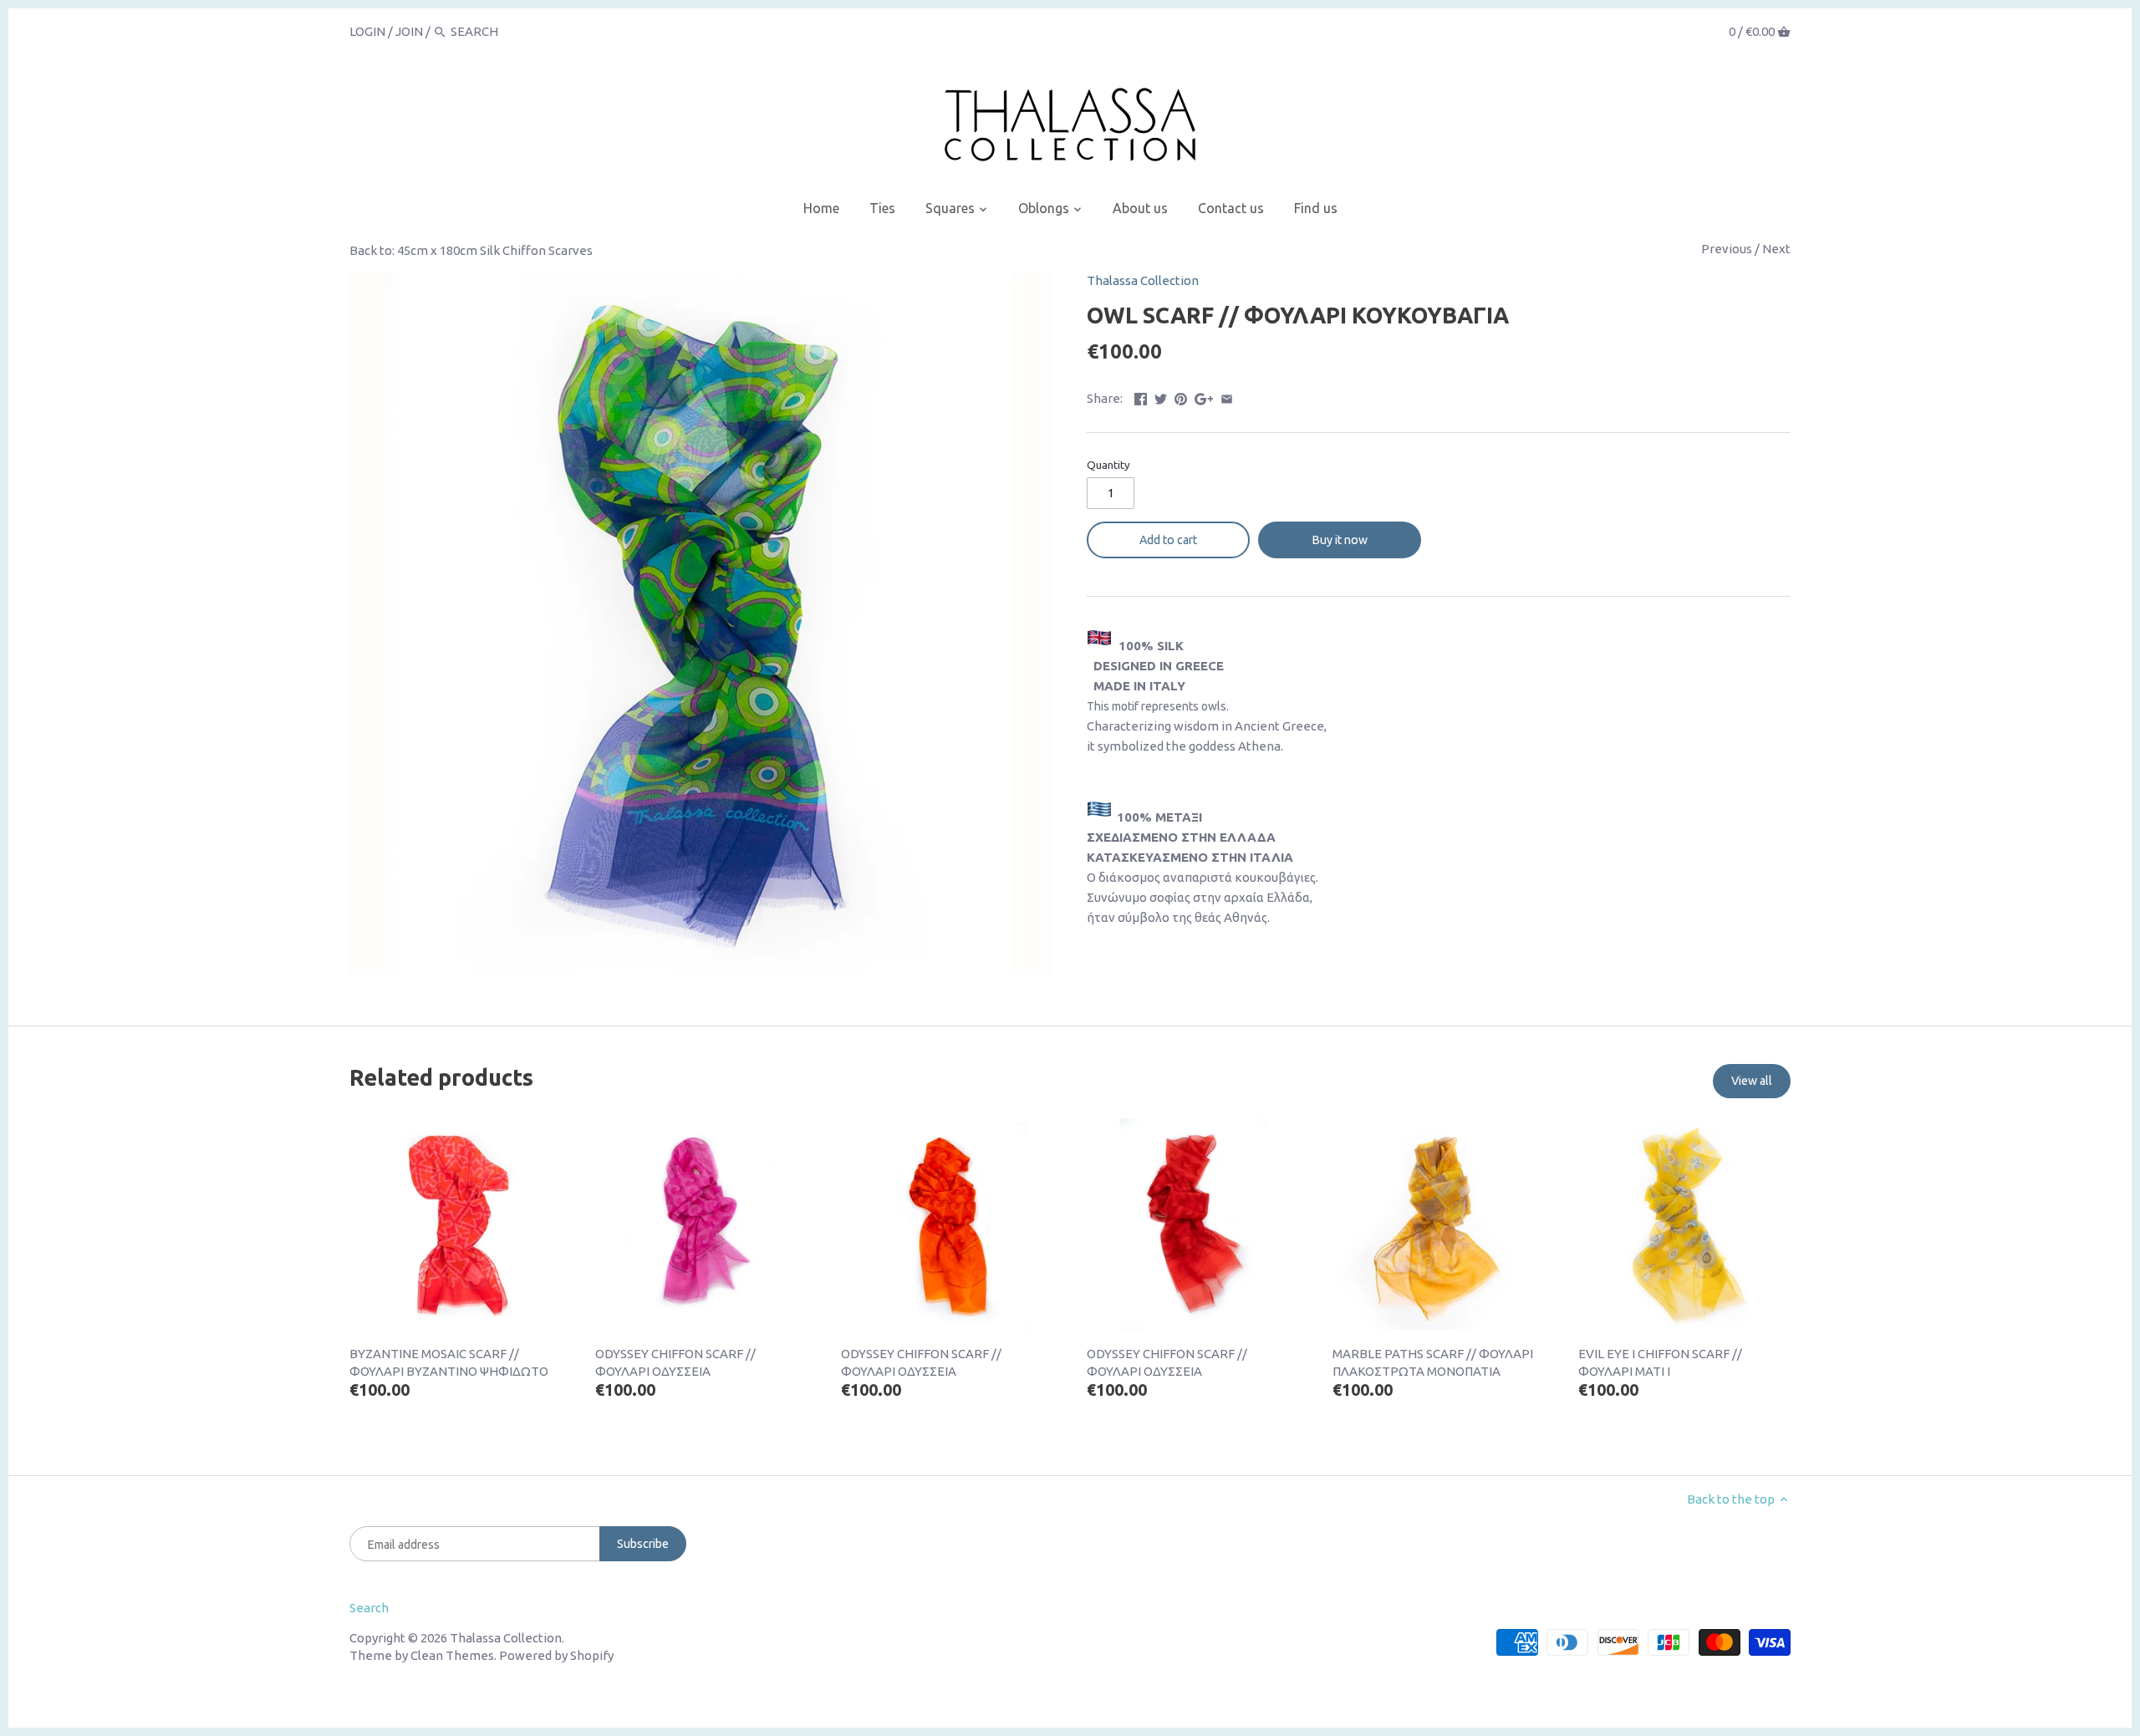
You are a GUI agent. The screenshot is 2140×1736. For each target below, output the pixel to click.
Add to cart (1168, 540)
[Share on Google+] (1204, 397)
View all (1752, 1081)
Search (369, 1608)
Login (367, 31)
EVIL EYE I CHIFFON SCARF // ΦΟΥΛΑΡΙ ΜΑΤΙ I (1660, 1362)
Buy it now (1340, 540)
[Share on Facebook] (1141, 397)
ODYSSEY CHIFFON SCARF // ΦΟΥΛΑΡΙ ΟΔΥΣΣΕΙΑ (675, 1362)
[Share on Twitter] (1161, 397)
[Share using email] (1227, 397)
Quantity (1108, 465)
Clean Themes (452, 1655)
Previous (1727, 249)
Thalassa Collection (1143, 280)
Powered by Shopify (556, 1655)
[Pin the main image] (1181, 397)
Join (409, 31)
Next (1776, 249)
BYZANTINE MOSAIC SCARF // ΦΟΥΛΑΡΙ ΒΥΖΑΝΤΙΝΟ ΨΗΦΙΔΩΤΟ (449, 1362)
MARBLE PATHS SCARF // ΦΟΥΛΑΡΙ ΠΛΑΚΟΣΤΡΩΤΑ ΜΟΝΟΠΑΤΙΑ (1433, 1362)
